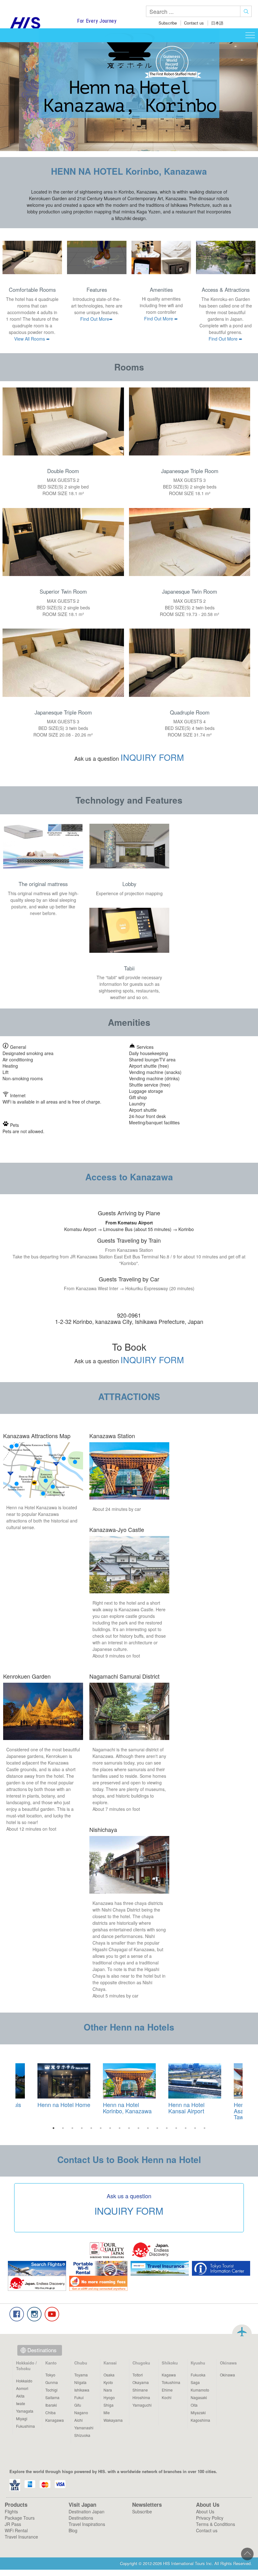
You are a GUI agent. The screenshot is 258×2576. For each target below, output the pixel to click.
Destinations (42, 2350)
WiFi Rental (16, 2530)
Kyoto (108, 2382)
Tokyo (50, 2375)
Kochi (167, 2397)
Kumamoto (200, 2390)
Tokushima (171, 2382)
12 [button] (157, 2128)
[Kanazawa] (129, 2081)
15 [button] (186, 2128)
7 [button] (110, 2128)
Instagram (34, 2314)
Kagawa (169, 2375)
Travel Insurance (21, 2537)
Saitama (52, 2397)
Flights (11, 2511)
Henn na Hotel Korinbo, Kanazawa (127, 2108)
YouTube (52, 2314)
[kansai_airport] (195, 2081)
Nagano (81, 2412)
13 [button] (167, 2128)
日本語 (217, 23)
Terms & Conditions (216, 2524)
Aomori (22, 2388)
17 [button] (205, 2128)
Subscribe (168, 23)
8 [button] (120, 2128)
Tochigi (51, 2390)
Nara (108, 2390)
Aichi (79, 2420)
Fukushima (25, 2426)
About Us (205, 2511)
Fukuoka (198, 2375)
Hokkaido (24, 2381)
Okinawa (227, 2375)
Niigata (80, 2382)
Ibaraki (51, 2405)
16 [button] (195, 2128)
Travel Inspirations (87, 2524)
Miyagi (22, 2418)
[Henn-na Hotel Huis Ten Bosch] (64, 2081)
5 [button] (91, 2128)
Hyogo (109, 2397)
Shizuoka (82, 2435)
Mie (107, 2412)
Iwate (21, 2403)
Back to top (242, 2331)
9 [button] (129, 2128)
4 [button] (82, 2128)
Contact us (194, 23)
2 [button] (63, 2128)
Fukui (79, 2397)
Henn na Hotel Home (64, 2104)
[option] (129, 2090)
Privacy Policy (210, 2518)
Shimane (140, 2390)
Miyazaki (198, 2412)
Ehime (167, 2390)
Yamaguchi (142, 2405)
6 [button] (101, 2128)
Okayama (141, 2382)
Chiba (50, 2412)
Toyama (81, 2375)
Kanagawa (55, 2420)
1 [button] (53, 2128)
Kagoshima (200, 2420)
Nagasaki (199, 2397)
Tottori (138, 2375)
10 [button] (138, 2128)
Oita (194, 2405)
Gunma (52, 2382)
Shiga (109, 2405)
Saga (195, 2382)
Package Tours (20, 2518)
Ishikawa (82, 2390)
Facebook (17, 2314)
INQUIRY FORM (152, 757)
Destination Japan (87, 2511)
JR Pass (13, 2524)
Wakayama (113, 2420)
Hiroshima (141, 2397)
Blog (73, 2530)
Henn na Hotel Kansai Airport (186, 2108)
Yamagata (25, 2411)
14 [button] (176, 2128)
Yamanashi (84, 2428)
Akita (20, 2396)
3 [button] (72, 2128)
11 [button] (148, 2128)
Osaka (109, 2375)
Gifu (78, 2405)
